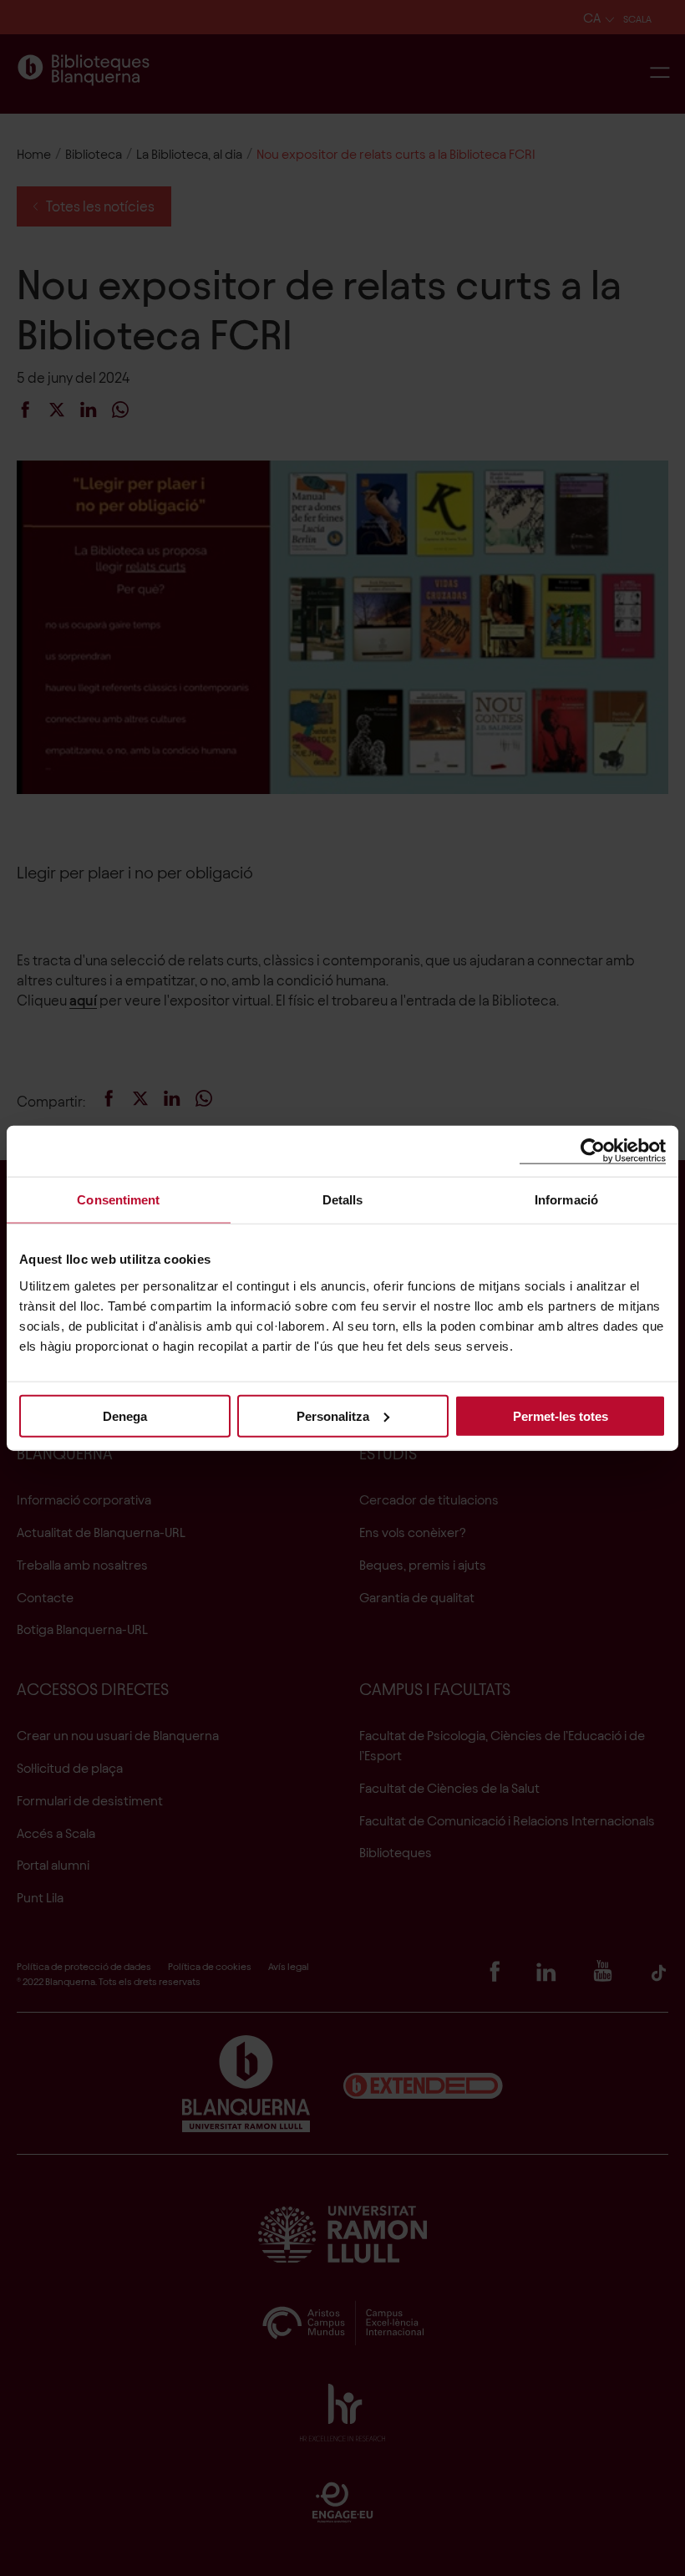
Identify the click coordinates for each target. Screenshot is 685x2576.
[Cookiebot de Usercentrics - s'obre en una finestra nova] (593, 1151)
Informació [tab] (566, 1200)
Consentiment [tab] (118, 1200)
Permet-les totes (561, 1415)
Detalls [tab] (343, 1200)
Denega (125, 1415)
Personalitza (333, 1415)
